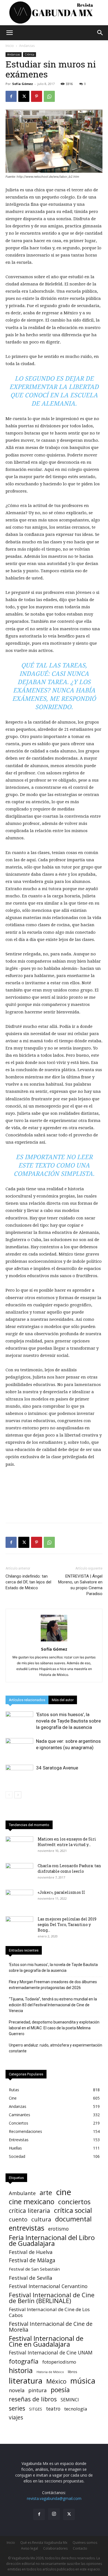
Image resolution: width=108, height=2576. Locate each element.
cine (64, 2192)
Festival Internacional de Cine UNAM (51, 2353)
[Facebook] (11, 96)
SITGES (36, 2409)
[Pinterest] (37, 96)
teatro (53, 2409)
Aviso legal (29, 2548)
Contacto (80, 2548)
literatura (26, 2381)
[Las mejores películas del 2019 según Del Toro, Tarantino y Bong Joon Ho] (19, 1926)
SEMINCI (70, 2400)
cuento (18, 2219)
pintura (38, 2390)
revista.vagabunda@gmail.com (54, 2498)
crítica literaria (29, 2210)
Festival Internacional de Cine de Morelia (51, 2327)
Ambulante (22, 2193)
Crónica (29, 54)
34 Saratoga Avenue (57, 1768)
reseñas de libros (33, 2399)
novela (17, 2390)
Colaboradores (55, 2548)
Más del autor (63, 1700)
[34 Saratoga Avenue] (19, 1774)
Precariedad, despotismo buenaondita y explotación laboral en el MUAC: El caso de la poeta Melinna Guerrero (54, 2028)
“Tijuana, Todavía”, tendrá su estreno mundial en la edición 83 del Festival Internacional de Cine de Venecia (53, 2005)
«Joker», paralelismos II (61, 1892)
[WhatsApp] (49, 96)
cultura (41, 2219)
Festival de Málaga (32, 2260)
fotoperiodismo (59, 2362)
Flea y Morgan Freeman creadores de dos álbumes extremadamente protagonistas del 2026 (53, 1985)
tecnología (76, 2409)
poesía (60, 2390)
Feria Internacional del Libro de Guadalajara (52, 2240)
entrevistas (27, 2228)
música (83, 2381)
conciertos (74, 2202)
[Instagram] (54, 2514)
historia (21, 2370)
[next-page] (18, 1795)
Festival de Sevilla (31, 2278)
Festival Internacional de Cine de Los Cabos (49, 2312)
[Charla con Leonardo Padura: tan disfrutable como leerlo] (19, 1873)
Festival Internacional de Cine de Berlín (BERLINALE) (52, 2298)
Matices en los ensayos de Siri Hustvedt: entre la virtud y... (67, 1842)
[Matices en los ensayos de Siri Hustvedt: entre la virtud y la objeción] (19, 1846)
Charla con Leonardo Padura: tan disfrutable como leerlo (69, 1868)
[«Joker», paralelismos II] (19, 1899)
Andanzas (27, 46)
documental (73, 2219)
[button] (9, 33)
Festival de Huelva (31, 2252)
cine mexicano (32, 2202)
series (17, 2408)
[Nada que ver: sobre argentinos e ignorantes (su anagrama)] (19, 1748)
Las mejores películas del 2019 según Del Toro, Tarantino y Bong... (67, 1925)
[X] (24, 96)
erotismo (58, 2229)
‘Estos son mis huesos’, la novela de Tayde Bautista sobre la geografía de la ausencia (68, 1721)
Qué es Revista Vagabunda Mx (44, 2543)
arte (46, 2193)
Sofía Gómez (23, 84)
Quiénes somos (85, 2543)
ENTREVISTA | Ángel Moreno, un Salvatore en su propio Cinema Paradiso (80, 1585)
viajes (16, 2418)
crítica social (73, 2210)
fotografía (24, 2361)
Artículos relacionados (27, 1700)
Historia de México (50, 2372)
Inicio (10, 46)
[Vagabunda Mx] (54, 13)
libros (73, 2372)
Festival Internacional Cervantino (48, 2286)
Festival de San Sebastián (34, 2269)
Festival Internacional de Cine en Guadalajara (46, 2341)
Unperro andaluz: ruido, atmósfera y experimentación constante (56, 2048)
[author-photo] (54, 1641)
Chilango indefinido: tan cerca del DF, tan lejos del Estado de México (28, 1582)
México (56, 2381)
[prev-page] (9, 1795)
